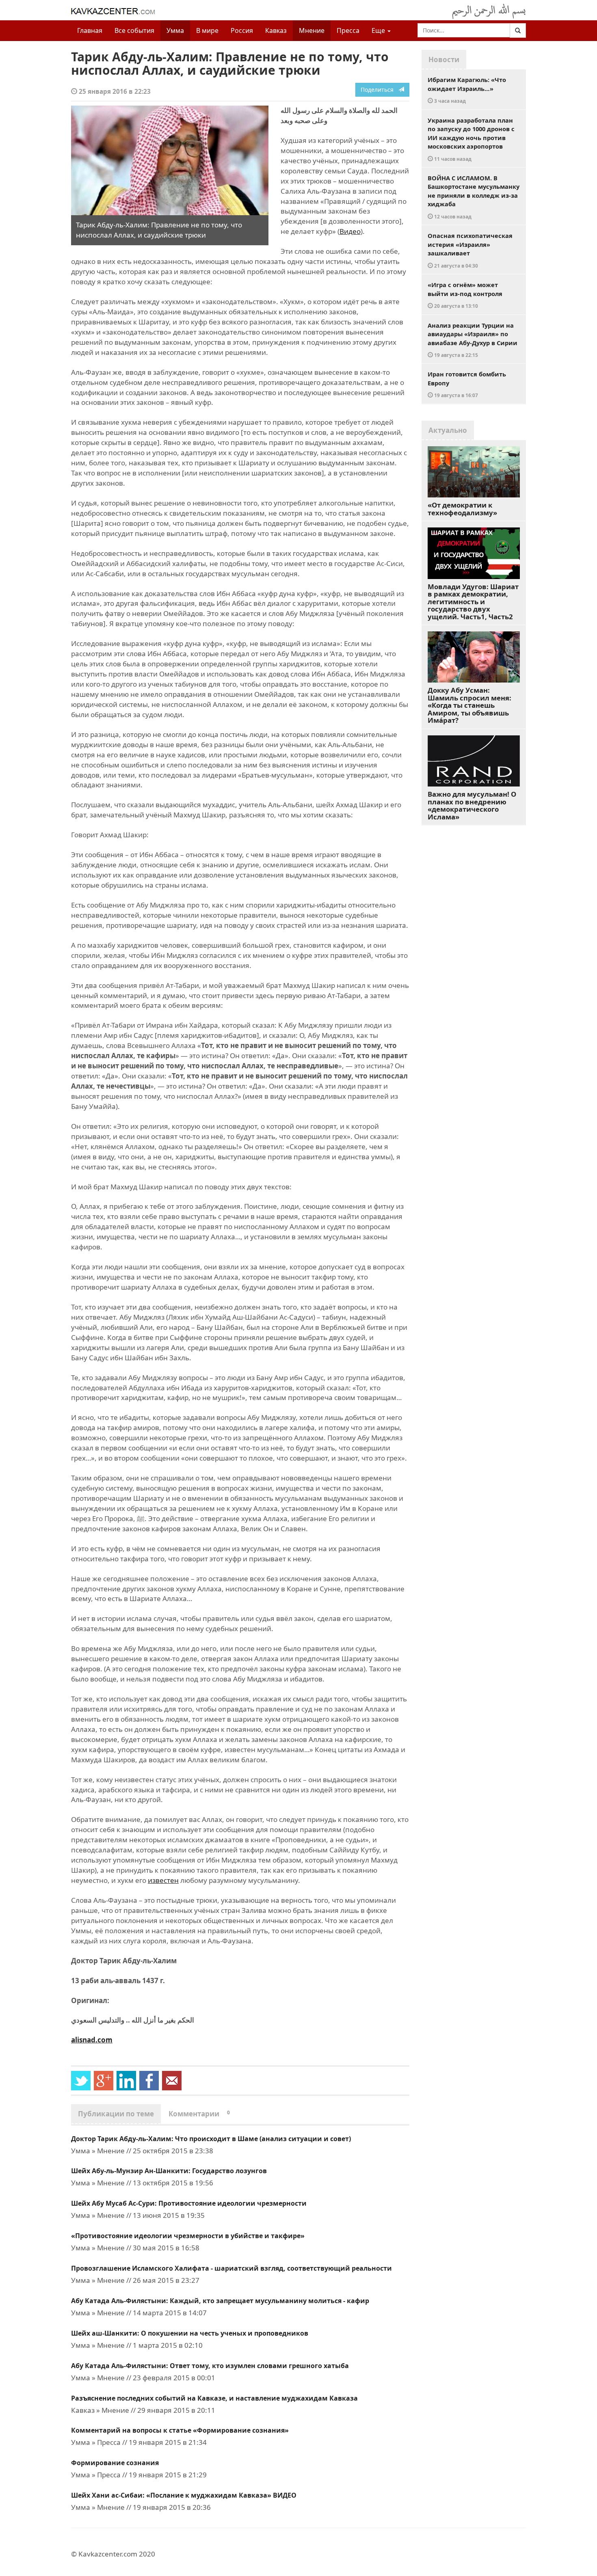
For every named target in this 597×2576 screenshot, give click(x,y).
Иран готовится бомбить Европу (467, 384)
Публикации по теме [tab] (116, 2114)
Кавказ (276, 30)
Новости (444, 59)
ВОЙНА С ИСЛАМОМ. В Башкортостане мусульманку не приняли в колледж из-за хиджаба (474, 197)
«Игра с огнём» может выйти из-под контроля (465, 295)
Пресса (348, 30)
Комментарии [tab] (199, 2114)
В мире (207, 30)
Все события (134, 30)
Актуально (448, 430)
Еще (379, 30)
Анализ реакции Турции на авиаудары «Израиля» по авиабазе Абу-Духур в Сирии (473, 340)
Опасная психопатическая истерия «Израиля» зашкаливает (470, 250)
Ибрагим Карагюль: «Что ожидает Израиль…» (467, 90)
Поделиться (380, 90)
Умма (175, 30)
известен (163, 1880)
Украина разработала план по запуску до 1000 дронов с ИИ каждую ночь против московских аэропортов (471, 139)
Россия (242, 30)
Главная (90, 30)
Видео (350, 231)
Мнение (312, 30)
